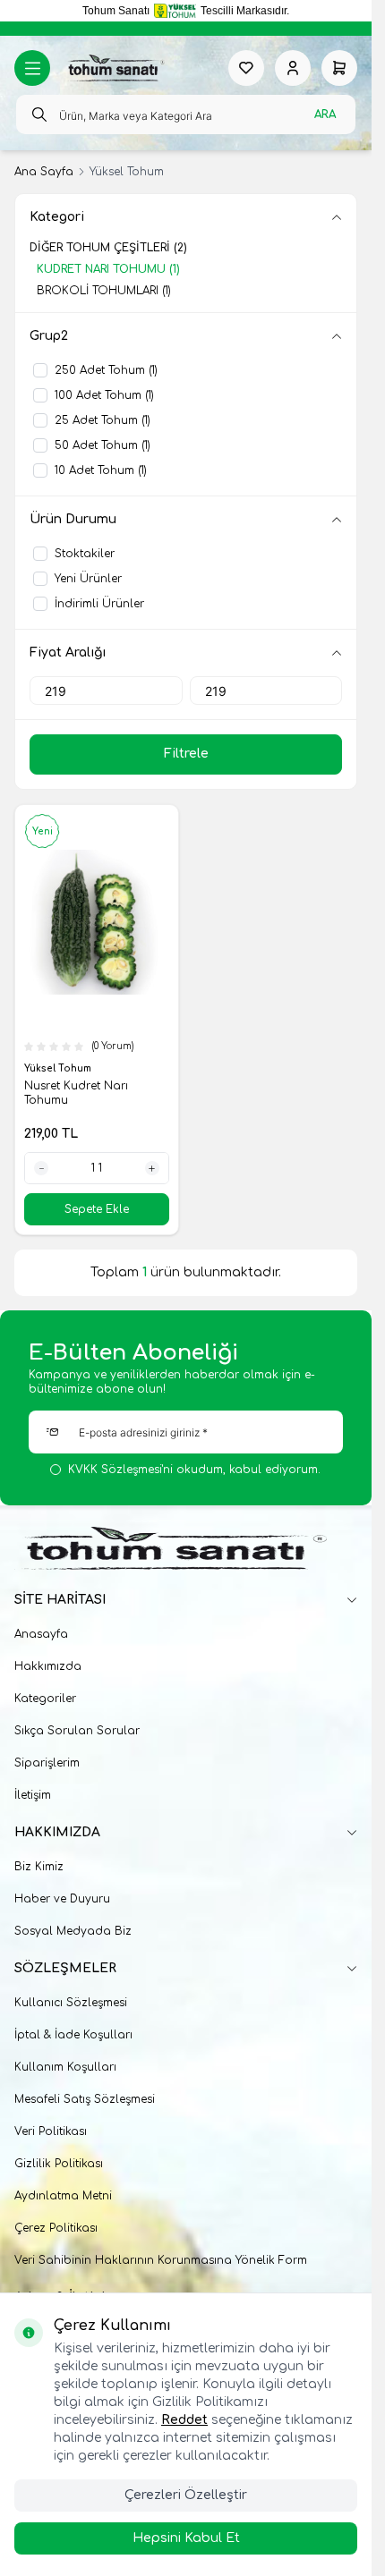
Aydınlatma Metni (63, 2196)
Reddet (184, 2420)
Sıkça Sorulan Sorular (77, 1731)
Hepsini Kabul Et (186, 2538)
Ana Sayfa (44, 172)
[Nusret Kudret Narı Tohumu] (97, 922)
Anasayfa (41, 1634)
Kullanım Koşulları (65, 2067)
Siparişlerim (47, 1763)
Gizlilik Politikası (59, 2164)
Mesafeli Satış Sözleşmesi (85, 2099)
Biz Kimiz (39, 1867)
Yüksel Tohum (59, 1068)
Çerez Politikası (56, 2228)
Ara (325, 114)
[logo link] (115, 68)
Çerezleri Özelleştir (186, 2495)
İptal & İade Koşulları (73, 2035)
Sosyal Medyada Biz (73, 1931)
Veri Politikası (51, 2131)
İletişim (33, 1795)
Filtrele (186, 754)
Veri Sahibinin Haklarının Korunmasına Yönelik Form (161, 2260)
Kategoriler (45, 1699)
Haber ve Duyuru (62, 1899)
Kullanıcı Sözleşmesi (71, 2003)
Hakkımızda (48, 1666)
